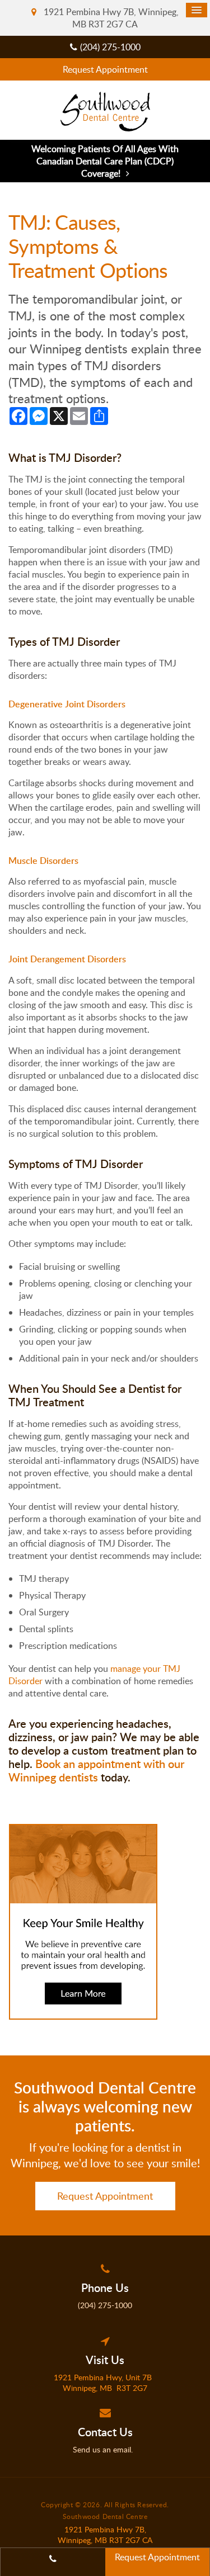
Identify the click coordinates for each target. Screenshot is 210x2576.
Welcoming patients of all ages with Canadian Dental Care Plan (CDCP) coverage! (105, 161)
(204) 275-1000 (110, 47)
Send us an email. (105, 2449)
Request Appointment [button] (105, 69)
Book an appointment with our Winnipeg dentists (96, 1770)
